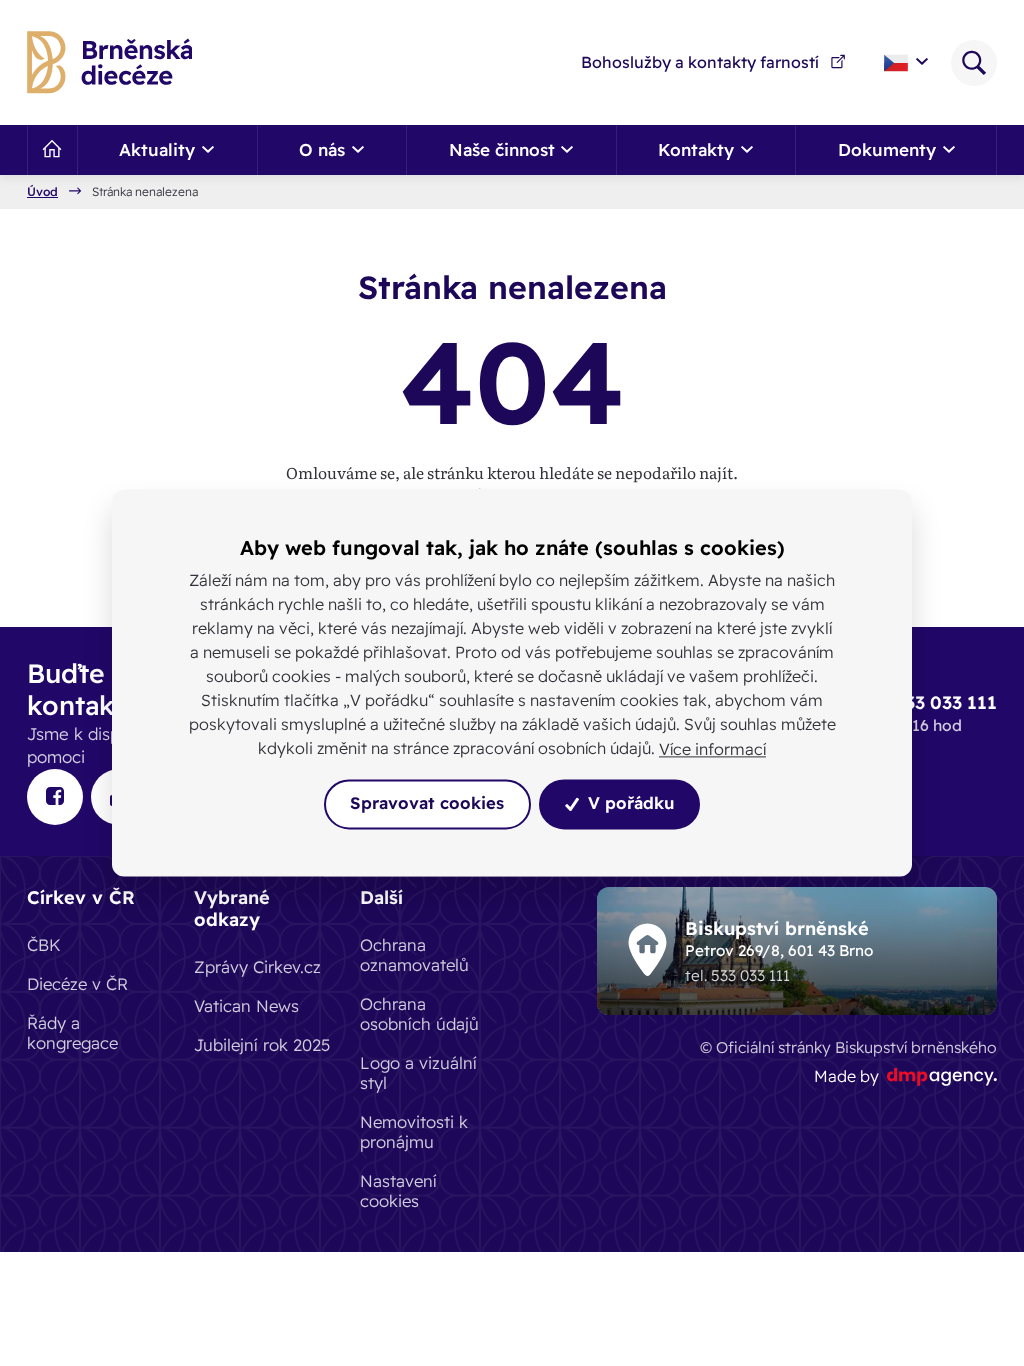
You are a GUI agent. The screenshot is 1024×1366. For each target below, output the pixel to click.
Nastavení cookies (398, 1190)
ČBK (44, 944)
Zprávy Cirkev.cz (257, 966)
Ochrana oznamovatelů (414, 954)
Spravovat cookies (427, 803)
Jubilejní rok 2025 (262, 1044)
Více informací (712, 749)
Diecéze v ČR (77, 983)
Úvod (42, 192)
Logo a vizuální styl (418, 1072)
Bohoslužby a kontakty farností (700, 62)
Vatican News (246, 1005)
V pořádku (628, 803)
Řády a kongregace (72, 1032)
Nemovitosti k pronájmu (414, 1131)
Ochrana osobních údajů (419, 1013)
